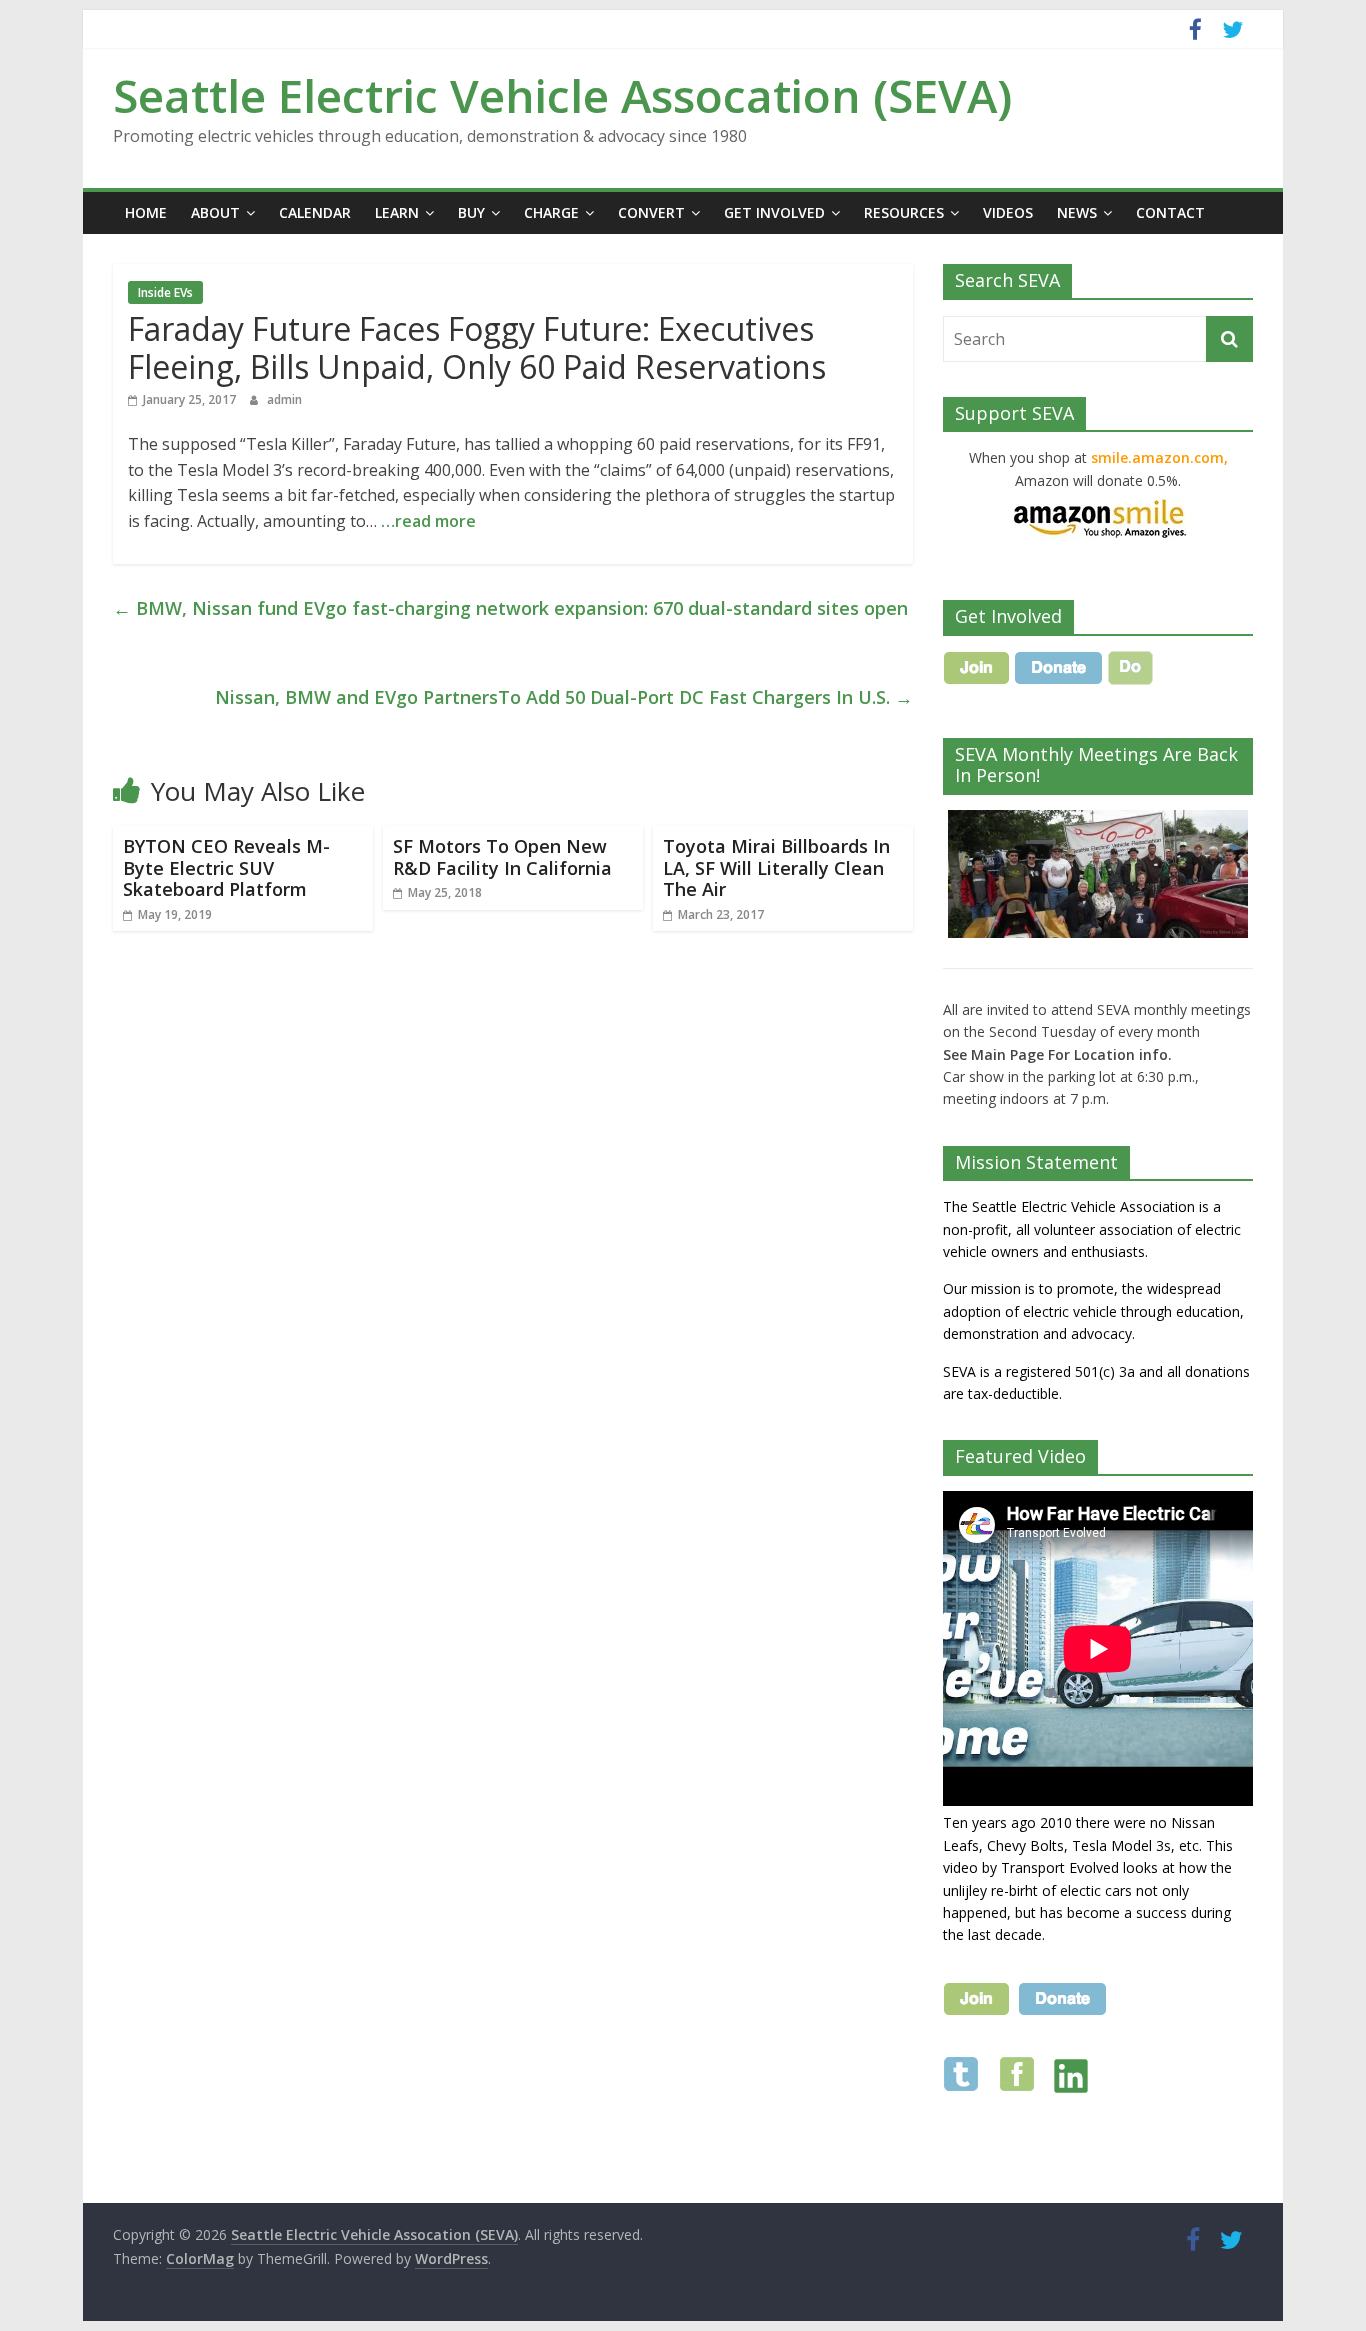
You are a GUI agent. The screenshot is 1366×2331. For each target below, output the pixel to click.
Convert (651, 212)
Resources (904, 212)
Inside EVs (165, 292)
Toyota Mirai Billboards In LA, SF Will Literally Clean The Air (776, 867)
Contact (1170, 212)
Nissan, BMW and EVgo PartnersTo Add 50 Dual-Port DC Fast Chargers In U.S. (564, 697)
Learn (397, 212)
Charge (551, 212)
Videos (1008, 212)
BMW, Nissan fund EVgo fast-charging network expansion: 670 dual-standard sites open (510, 608)
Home (146, 212)
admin (284, 399)
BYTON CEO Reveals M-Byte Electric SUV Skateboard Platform (226, 867)
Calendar (315, 212)
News (1077, 212)
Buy (471, 212)
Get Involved (774, 212)
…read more (428, 521)
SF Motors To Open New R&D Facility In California (502, 857)
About (215, 212)
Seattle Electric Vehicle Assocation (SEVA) (562, 95)
